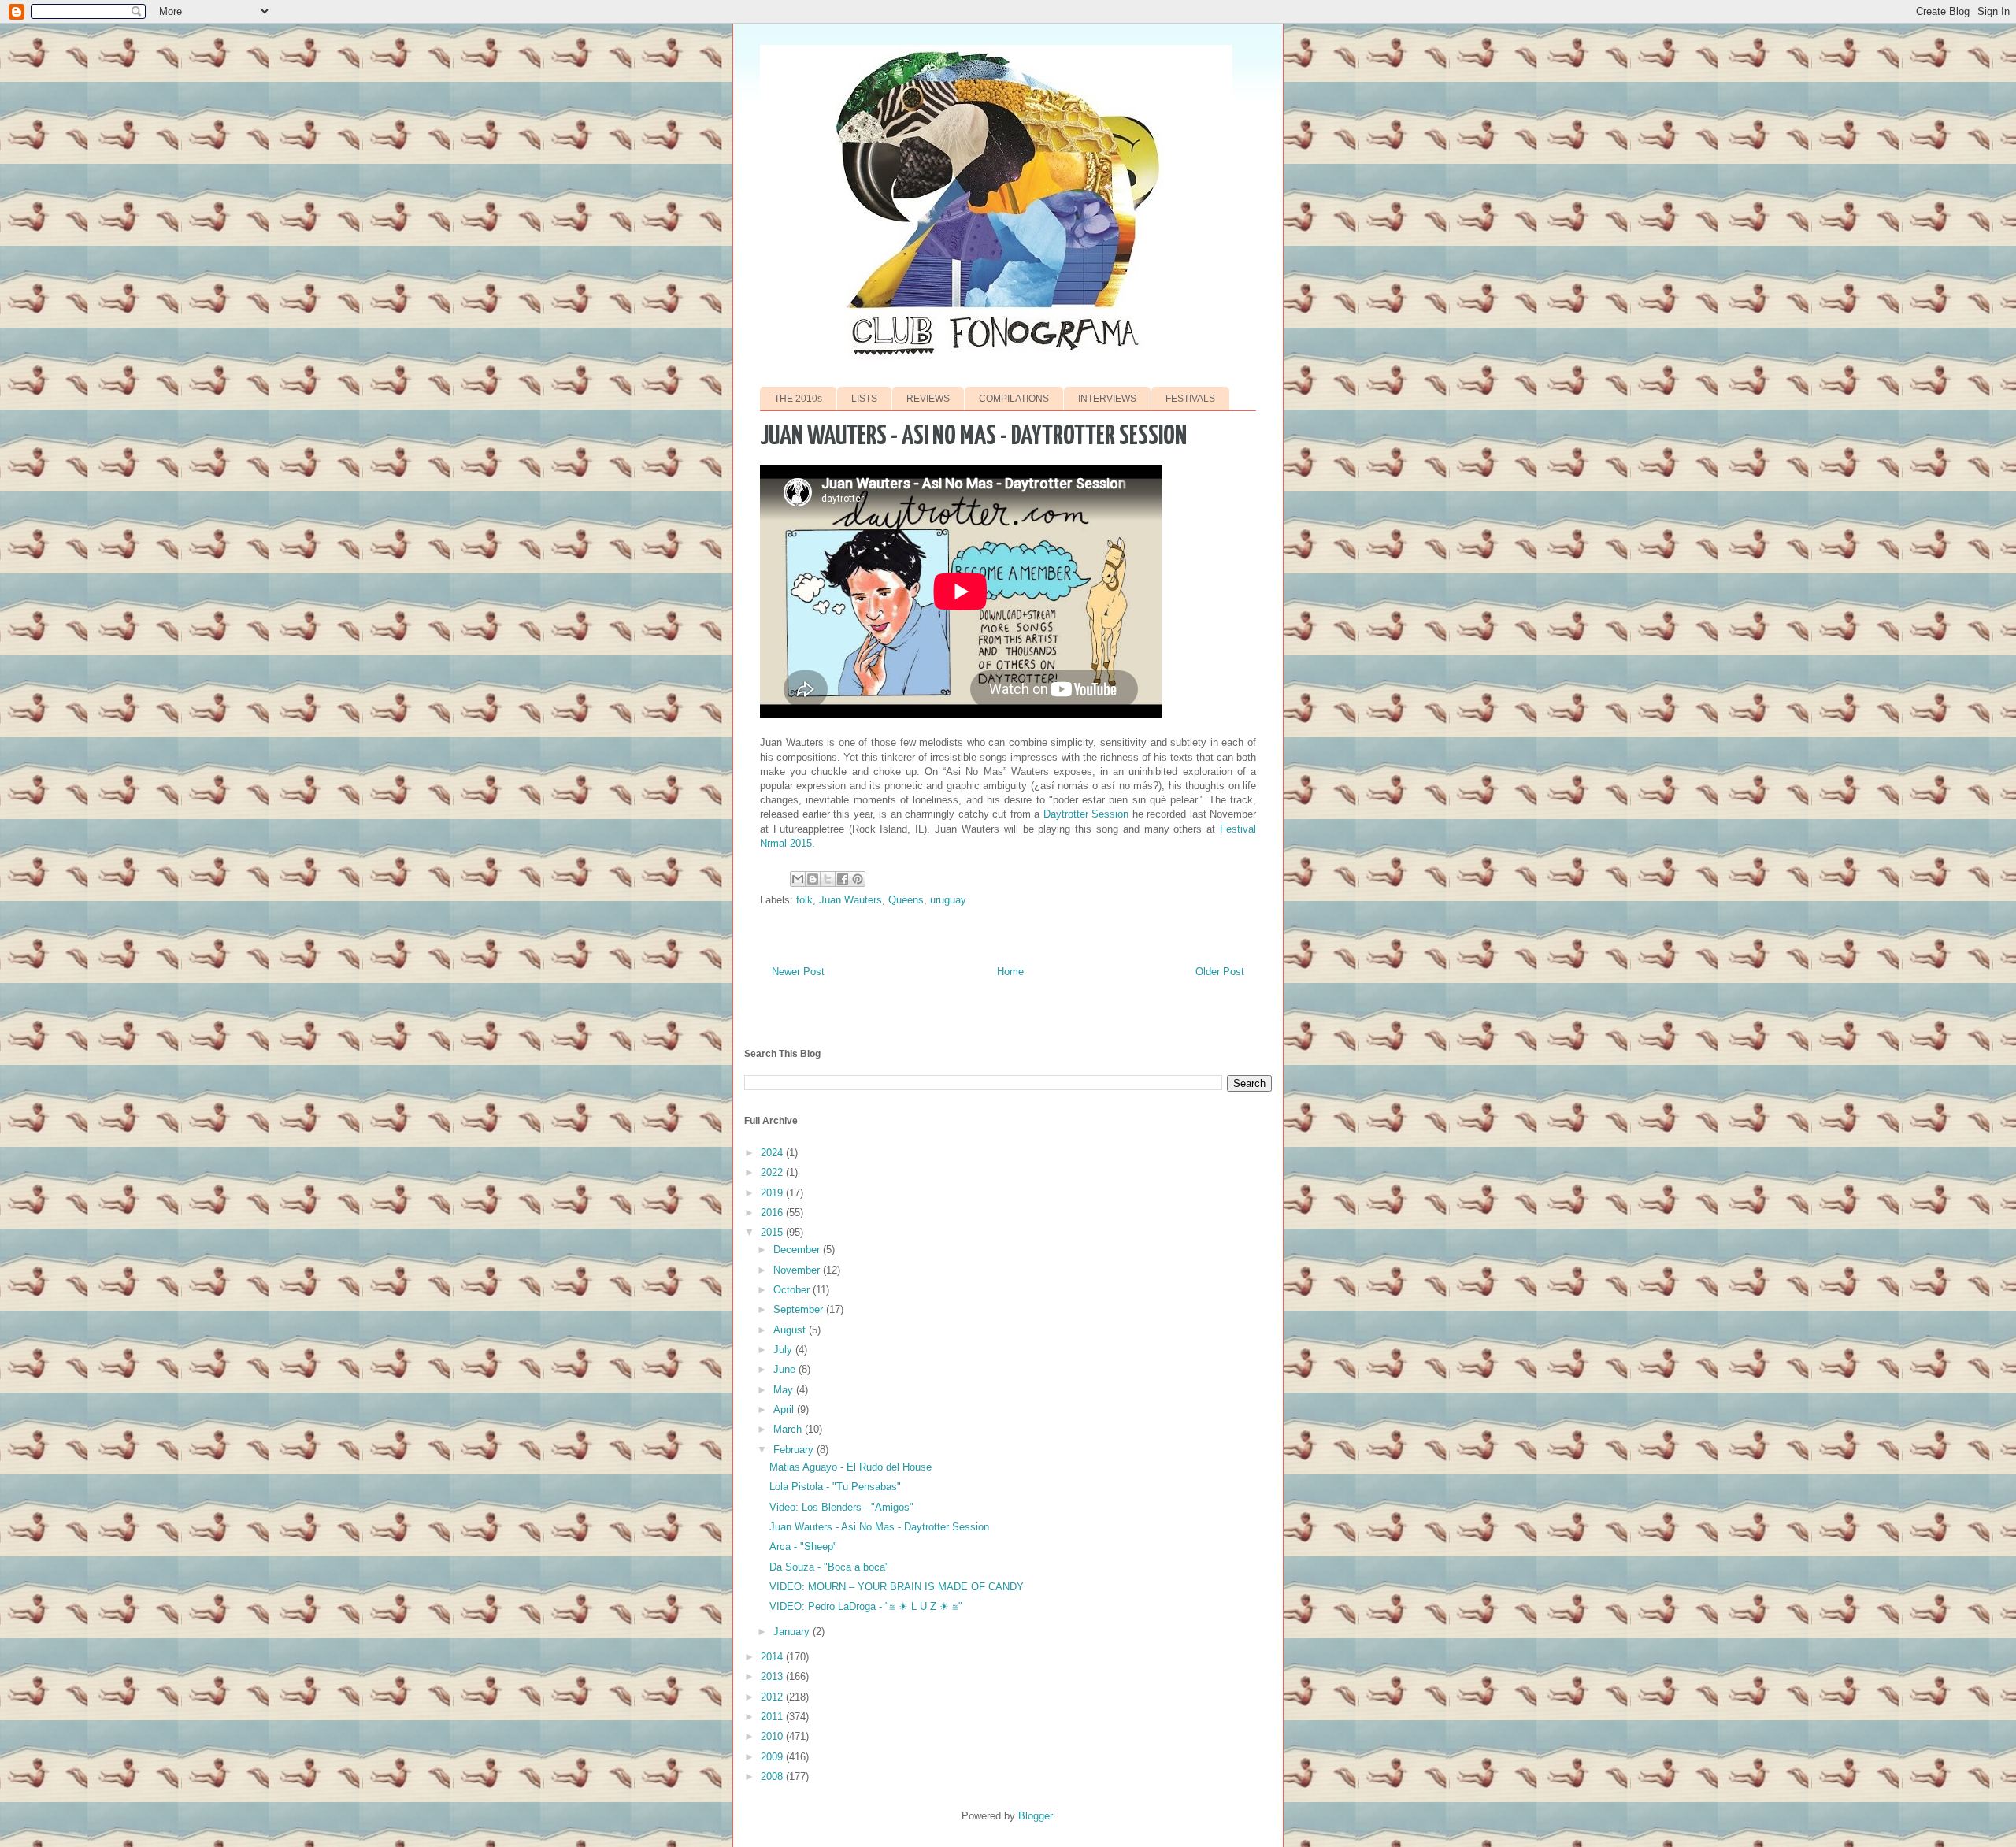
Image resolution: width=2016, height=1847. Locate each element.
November (798, 1270)
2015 (773, 1232)
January (793, 1632)
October (793, 1290)
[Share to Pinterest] (858, 879)
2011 (773, 1717)
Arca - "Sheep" (803, 1547)
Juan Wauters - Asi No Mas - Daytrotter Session (879, 1527)
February (795, 1450)
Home (1010, 972)
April (785, 1409)
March (789, 1429)
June (786, 1369)
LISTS (864, 399)
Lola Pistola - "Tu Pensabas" (835, 1487)
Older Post (1220, 972)
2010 (773, 1736)
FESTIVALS (1190, 399)
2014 (773, 1657)
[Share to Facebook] (843, 879)
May (785, 1390)
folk (804, 900)
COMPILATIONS (1014, 399)
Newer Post (798, 972)
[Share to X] (828, 879)
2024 (773, 1153)
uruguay (948, 900)
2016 (773, 1213)
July (784, 1350)
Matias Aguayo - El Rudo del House (850, 1467)
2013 (773, 1676)
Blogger (1035, 1816)
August (791, 1330)
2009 (773, 1757)
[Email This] (798, 879)
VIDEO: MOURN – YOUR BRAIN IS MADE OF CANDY (897, 1587)
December (798, 1250)
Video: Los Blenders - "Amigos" (841, 1507)
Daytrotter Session (1086, 814)
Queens (906, 900)
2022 (773, 1172)
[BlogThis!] (813, 879)
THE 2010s (798, 399)
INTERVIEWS (1107, 399)
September (800, 1309)
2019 (773, 1193)
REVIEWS (928, 399)
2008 (773, 1777)
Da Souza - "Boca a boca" (829, 1567)
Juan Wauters (850, 900)
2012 (773, 1697)
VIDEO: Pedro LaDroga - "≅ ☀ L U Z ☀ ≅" (866, 1606)
